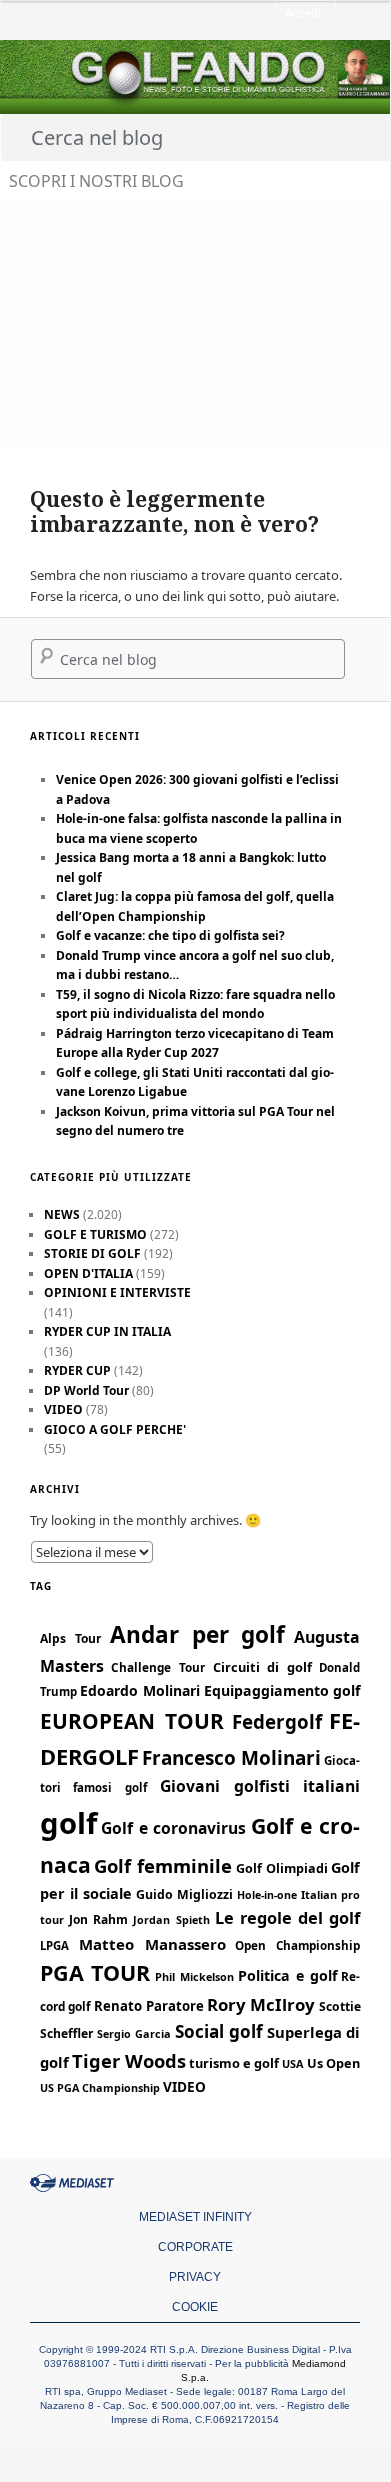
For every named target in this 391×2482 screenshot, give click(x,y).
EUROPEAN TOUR (132, 1721)
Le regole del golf (288, 1918)
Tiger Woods (129, 2060)
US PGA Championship (100, 2087)
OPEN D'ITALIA (88, 1273)
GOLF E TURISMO (95, 1234)
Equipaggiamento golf (282, 1690)
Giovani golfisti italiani (260, 1786)
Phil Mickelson (194, 1976)
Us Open (333, 2063)
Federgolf (277, 1721)
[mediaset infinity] (75, 2183)
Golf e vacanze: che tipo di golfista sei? (170, 935)
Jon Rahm (98, 1919)
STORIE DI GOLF (92, 1253)
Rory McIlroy (261, 2004)
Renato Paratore (148, 2006)
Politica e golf (287, 1975)
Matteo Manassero (152, 1944)
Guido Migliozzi (184, 1894)
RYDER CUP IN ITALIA (107, 1331)
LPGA (54, 1945)
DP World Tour (86, 1390)
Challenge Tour (158, 1667)
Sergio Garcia (134, 2033)
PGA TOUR (95, 1972)
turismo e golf (234, 2063)
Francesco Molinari (231, 1758)
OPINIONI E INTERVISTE (117, 1292)
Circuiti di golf (262, 1667)
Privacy (195, 2277)
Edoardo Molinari (140, 1690)
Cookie (195, 2307)
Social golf (219, 2031)
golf (68, 1823)
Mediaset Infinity (195, 2217)
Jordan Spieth (171, 1919)
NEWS (62, 1214)
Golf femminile (163, 1865)
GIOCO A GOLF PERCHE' (115, 1429)
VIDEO (63, 1409)
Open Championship (297, 1945)
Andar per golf (197, 1634)
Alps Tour (70, 1638)
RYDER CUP (77, 1370)
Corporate (195, 2247)
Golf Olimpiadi (282, 1868)
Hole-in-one (267, 1895)
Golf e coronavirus (173, 1828)
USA (293, 2063)
